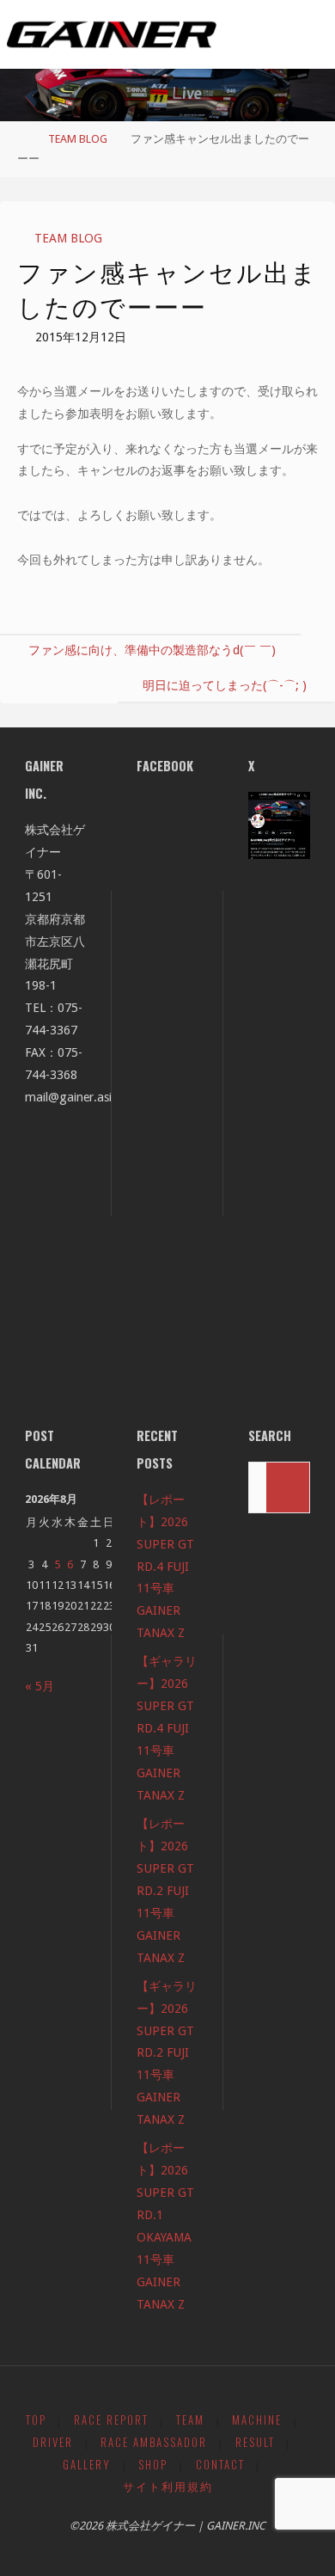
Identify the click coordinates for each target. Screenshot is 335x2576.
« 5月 (40, 1686)
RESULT (255, 2442)
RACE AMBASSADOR (154, 2442)
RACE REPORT (111, 2420)
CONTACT (220, 2465)
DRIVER (53, 2442)
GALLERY (87, 2465)
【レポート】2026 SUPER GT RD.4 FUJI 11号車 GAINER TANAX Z (165, 1567)
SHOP (153, 2465)
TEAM (190, 2420)
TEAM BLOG (78, 139)
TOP (36, 2420)
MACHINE (257, 2420)
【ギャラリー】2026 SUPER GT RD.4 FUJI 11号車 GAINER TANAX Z (167, 1728)
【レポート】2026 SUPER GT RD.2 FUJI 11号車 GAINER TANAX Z (165, 1891)
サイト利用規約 (168, 2486)
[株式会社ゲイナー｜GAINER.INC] (112, 34)
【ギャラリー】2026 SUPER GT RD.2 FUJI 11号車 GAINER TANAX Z (167, 2053)
